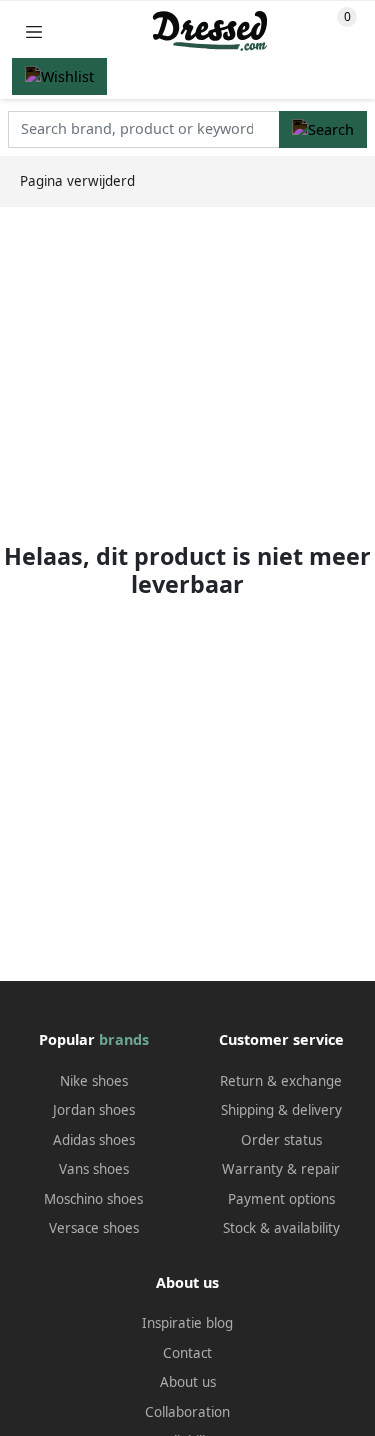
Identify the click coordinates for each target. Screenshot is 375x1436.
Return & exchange (281, 1081)
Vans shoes (94, 1169)
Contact (187, 1353)
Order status (281, 1140)
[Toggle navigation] (34, 31)
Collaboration (187, 1412)
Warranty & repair (281, 1169)
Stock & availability (281, 1228)
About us (188, 1382)
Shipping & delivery (281, 1110)
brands (124, 1039)
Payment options (281, 1199)
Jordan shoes (94, 1110)
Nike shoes (94, 1081)
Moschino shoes (93, 1199)
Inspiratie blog (187, 1323)
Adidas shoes (94, 1140)
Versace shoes (94, 1228)
